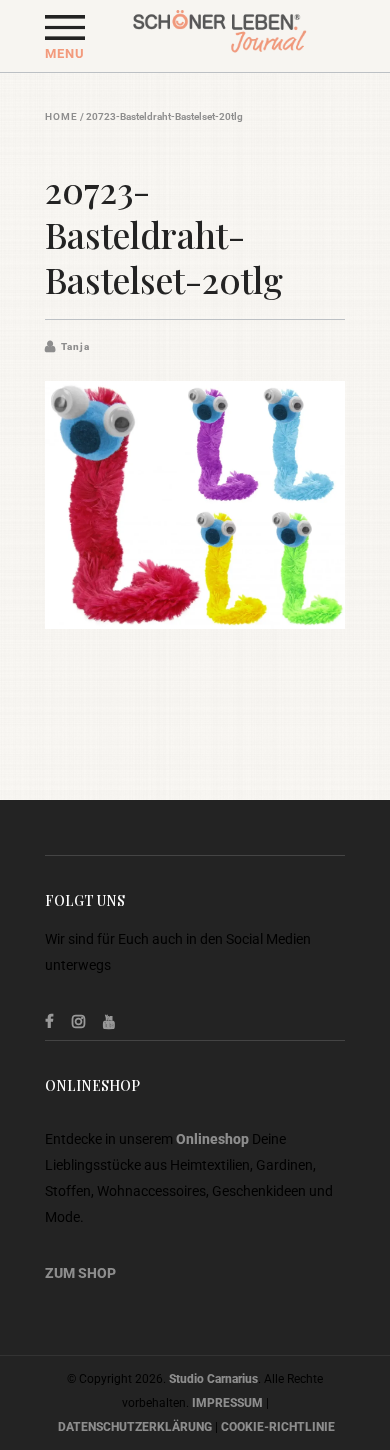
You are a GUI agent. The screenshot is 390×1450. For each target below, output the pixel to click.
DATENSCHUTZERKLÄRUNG (135, 1427)
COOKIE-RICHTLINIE (278, 1427)
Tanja (75, 346)
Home (61, 117)
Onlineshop (212, 1139)
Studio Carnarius (213, 1379)
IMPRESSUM (227, 1403)
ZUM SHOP (80, 1273)
